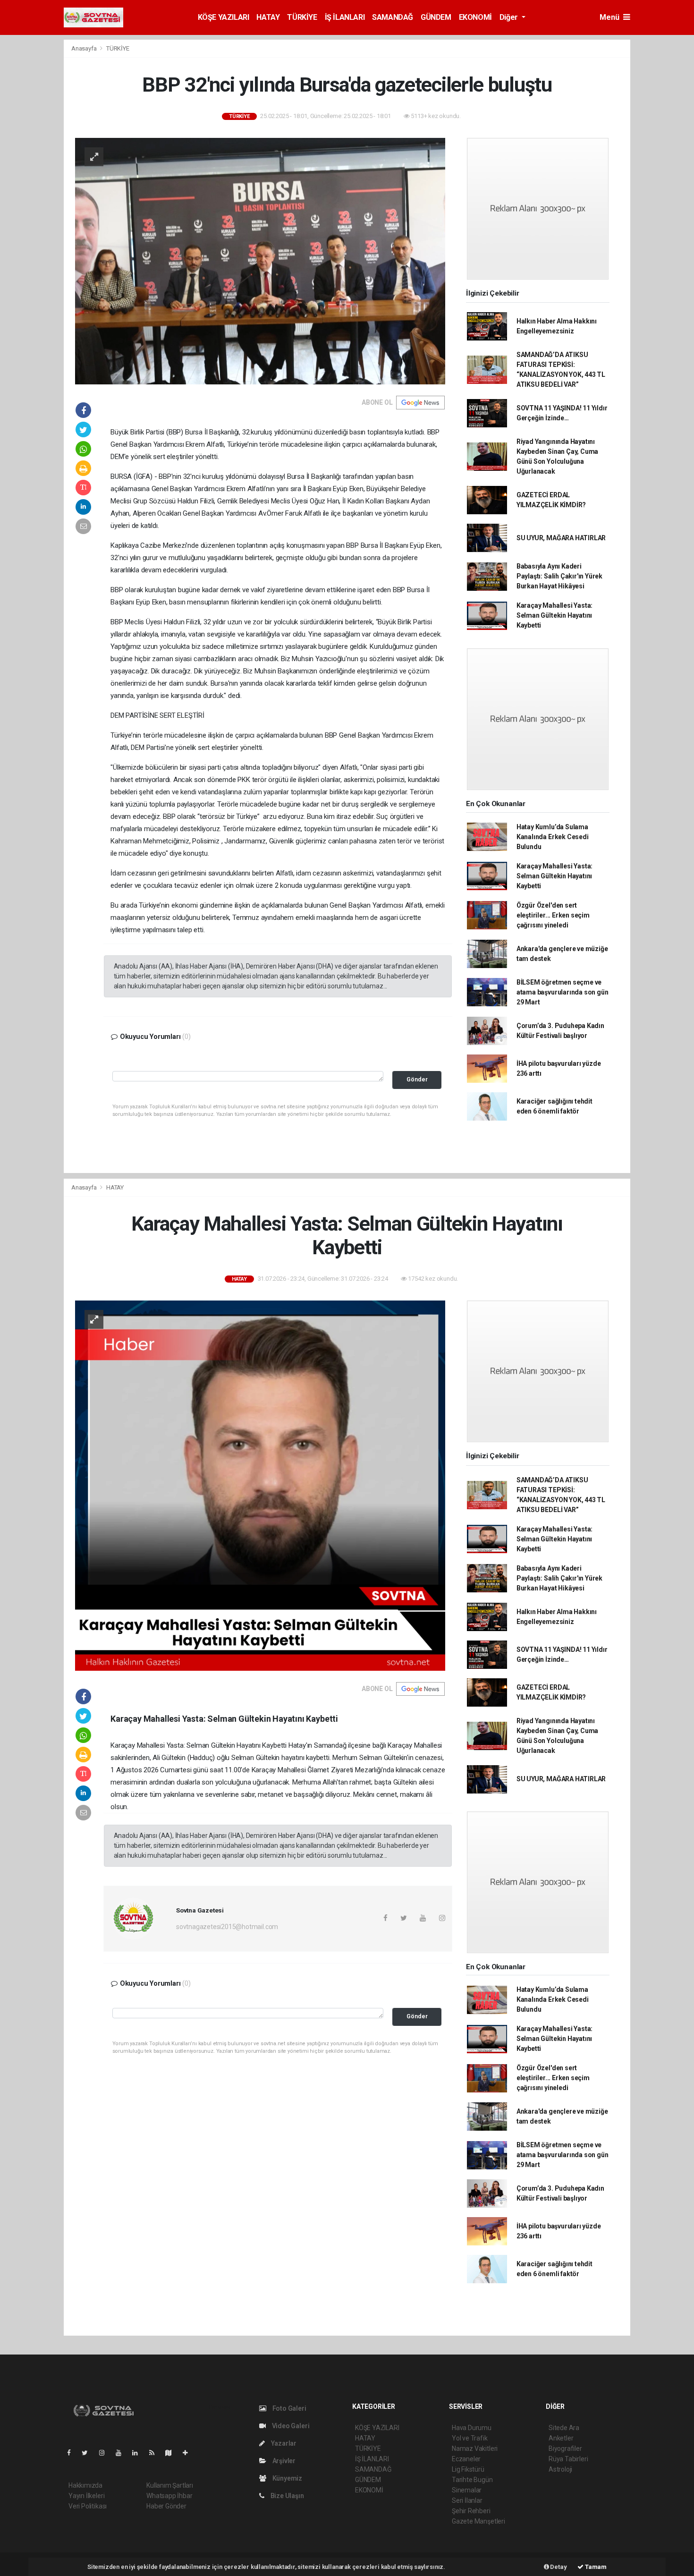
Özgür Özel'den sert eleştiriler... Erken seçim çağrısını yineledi (553, 915)
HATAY (268, 17)
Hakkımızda (85, 2485)
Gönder (417, 1079)
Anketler (561, 2438)
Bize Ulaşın (287, 2496)
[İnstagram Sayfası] (106, 2453)
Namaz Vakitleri (475, 2448)
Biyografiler (565, 2448)
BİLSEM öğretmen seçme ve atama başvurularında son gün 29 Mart (563, 992)
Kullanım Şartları (170, 2485)
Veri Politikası (88, 2506)
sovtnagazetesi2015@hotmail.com (227, 1927)
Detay (558, 2567)
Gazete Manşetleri (478, 2521)
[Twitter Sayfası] (89, 2453)
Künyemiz (287, 2478)
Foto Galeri (289, 2408)
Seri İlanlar (467, 2500)
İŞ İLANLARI (345, 17)
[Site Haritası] (172, 2453)
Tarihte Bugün (472, 2480)
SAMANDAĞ (393, 17)
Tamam (595, 2567)
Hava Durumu (472, 2428)
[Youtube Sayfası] (122, 2453)
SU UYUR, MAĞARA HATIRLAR (561, 538)
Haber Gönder (166, 2506)
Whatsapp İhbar (169, 2496)
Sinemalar (467, 2490)
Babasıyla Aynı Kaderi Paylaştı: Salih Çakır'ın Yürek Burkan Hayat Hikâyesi (559, 576)
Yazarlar (283, 2443)
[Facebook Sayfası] (73, 2453)
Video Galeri (290, 2426)
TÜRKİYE (302, 17)
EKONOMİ (475, 17)
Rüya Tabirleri (568, 2459)
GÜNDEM (436, 17)
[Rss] (156, 2453)
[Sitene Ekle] (189, 2453)
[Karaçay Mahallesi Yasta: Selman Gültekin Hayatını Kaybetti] (260, 1485)
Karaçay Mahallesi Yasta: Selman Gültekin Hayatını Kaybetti (554, 615)
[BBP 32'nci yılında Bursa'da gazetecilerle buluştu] (260, 260)
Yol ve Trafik (470, 2438)
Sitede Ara (564, 2428)
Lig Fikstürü (468, 2469)
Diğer (510, 17)
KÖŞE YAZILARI (224, 17)
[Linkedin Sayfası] (139, 2453)
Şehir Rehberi (471, 2511)
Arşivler (283, 2461)
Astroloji (560, 2469)
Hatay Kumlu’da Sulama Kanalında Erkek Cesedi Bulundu (553, 837)
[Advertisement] (664, 181)
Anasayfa (85, 48)
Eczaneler (466, 2459)
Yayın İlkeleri (86, 2496)
